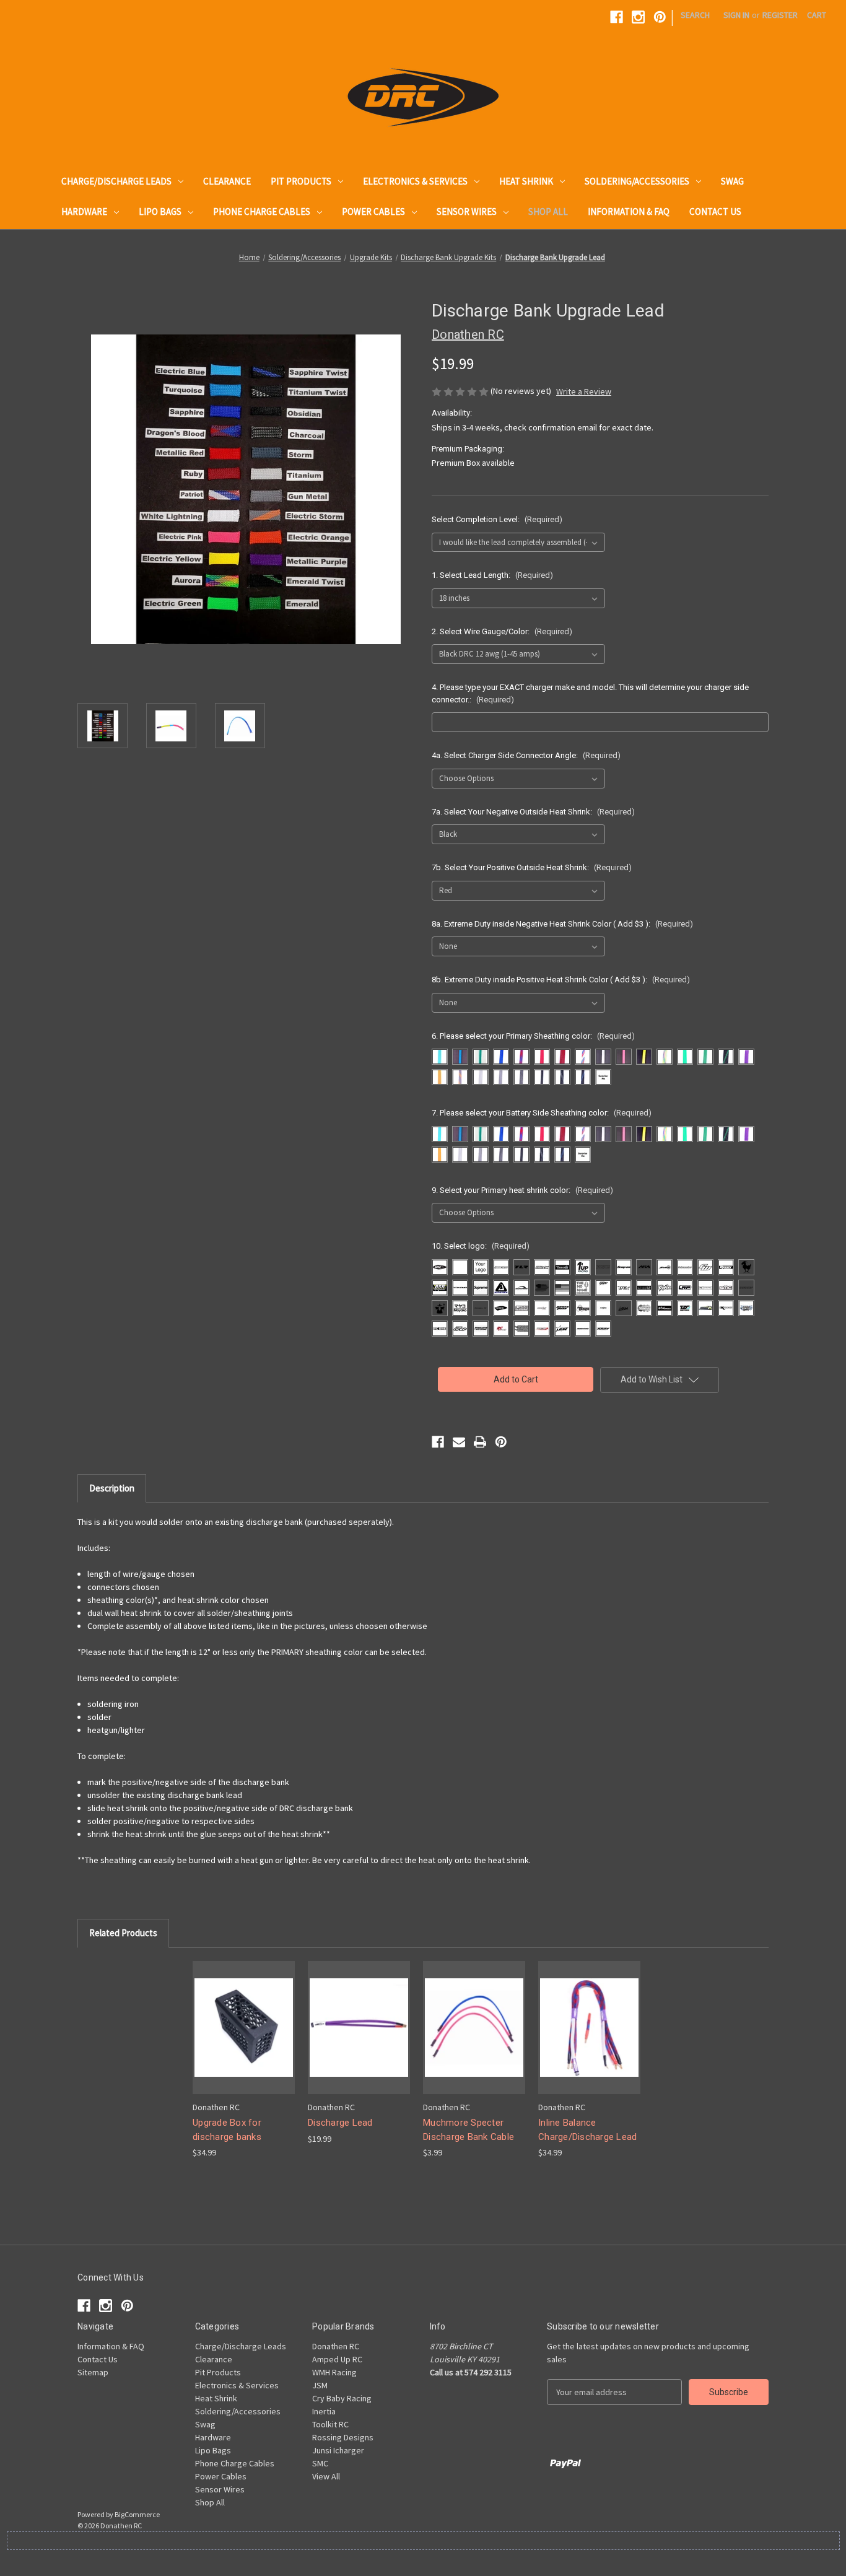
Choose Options (244, 2027)
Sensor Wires (467, 212)
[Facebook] (617, 17)
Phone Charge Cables (262, 212)
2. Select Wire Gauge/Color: (502, 631)
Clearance (227, 181)
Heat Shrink (526, 181)
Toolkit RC (330, 2424)
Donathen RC (336, 2346)
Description (112, 1488)
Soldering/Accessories (637, 181)
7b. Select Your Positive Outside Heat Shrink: (532, 867)
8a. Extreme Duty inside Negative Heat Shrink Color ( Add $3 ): (562, 924)
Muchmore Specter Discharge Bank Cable (469, 2130)
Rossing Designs (343, 2437)
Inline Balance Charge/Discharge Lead (587, 2130)
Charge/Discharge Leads (116, 181)
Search (695, 15)
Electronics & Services (415, 181)
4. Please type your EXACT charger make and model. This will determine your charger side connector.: (590, 693)
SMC (320, 2463)
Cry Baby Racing (342, 2398)
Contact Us (715, 212)
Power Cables (373, 212)
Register (780, 15)
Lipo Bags (160, 212)
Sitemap (93, 2372)
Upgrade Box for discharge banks (227, 2130)
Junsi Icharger (338, 2450)
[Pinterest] (660, 17)
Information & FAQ (629, 212)
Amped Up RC (337, 2359)
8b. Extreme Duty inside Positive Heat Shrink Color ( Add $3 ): (561, 980)
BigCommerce (137, 2514)
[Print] (480, 1442)
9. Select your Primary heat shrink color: (522, 1190)
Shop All (548, 212)
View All (326, 2476)
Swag (732, 181)
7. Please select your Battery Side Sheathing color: (542, 1113)
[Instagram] (638, 17)
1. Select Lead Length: (492, 575)
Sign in (736, 15)
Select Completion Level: (497, 519)
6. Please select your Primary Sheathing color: (533, 1036)
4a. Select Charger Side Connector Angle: (526, 755)
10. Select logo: (481, 1246)
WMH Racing (334, 2372)
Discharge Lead (340, 2123)
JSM (320, 2385)
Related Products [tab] (123, 1933)
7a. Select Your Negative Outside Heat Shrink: (533, 812)
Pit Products (301, 181)
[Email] (459, 1442)
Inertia (324, 2411)
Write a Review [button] (584, 391)
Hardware (84, 212)
